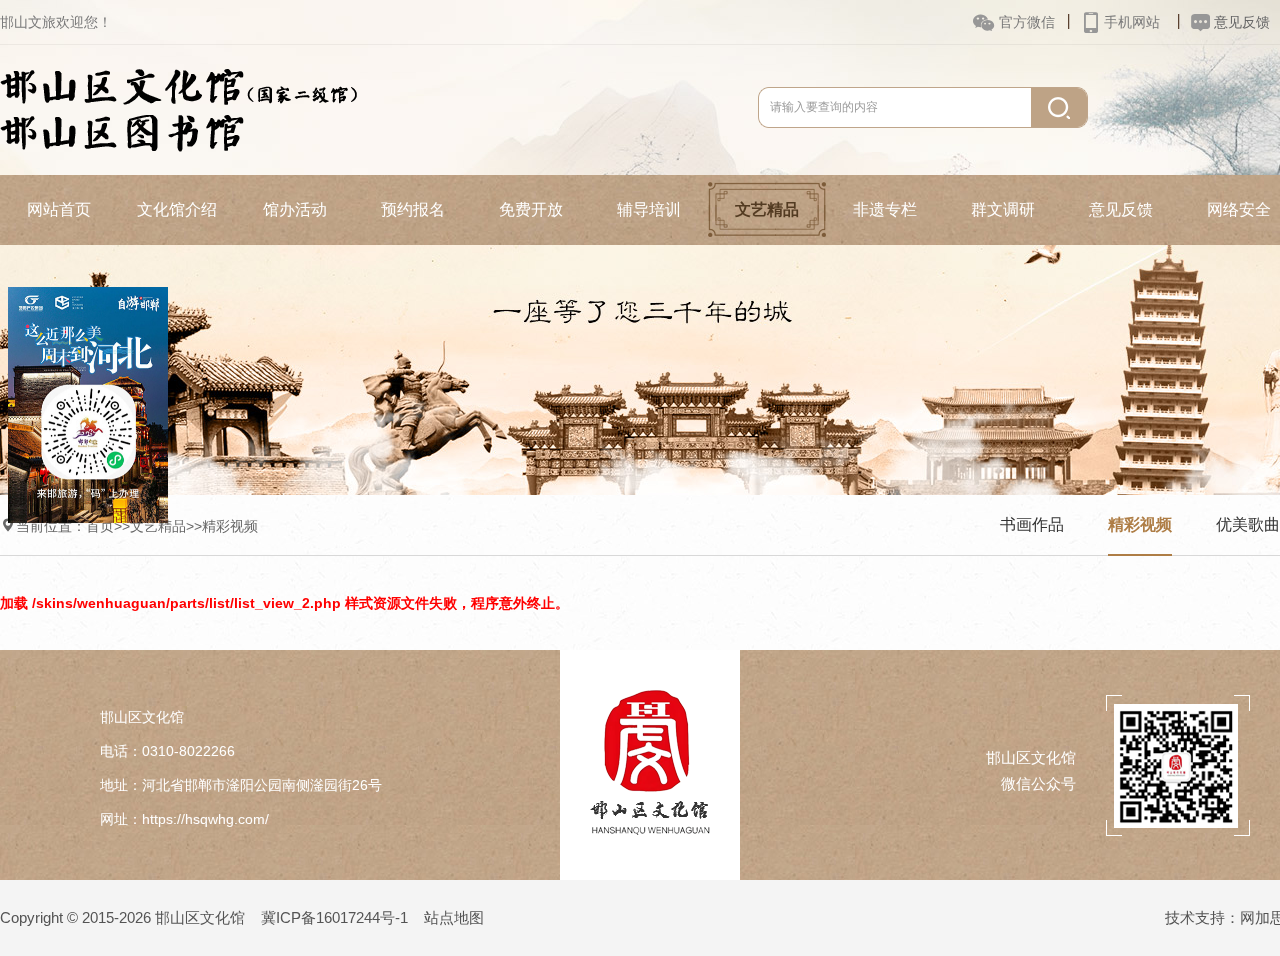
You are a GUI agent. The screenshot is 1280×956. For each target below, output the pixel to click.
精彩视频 (230, 526)
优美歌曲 (1248, 524)
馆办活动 (295, 209)
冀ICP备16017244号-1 (334, 917)
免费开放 (531, 209)
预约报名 (413, 209)
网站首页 (59, 209)
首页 (100, 526)
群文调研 (1003, 209)
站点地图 (454, 917)
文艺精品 (767, 209)
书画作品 (1032, 524)
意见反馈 (1121, 209)
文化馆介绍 (177, 209)
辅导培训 (649, 209)
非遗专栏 (885, 209)
